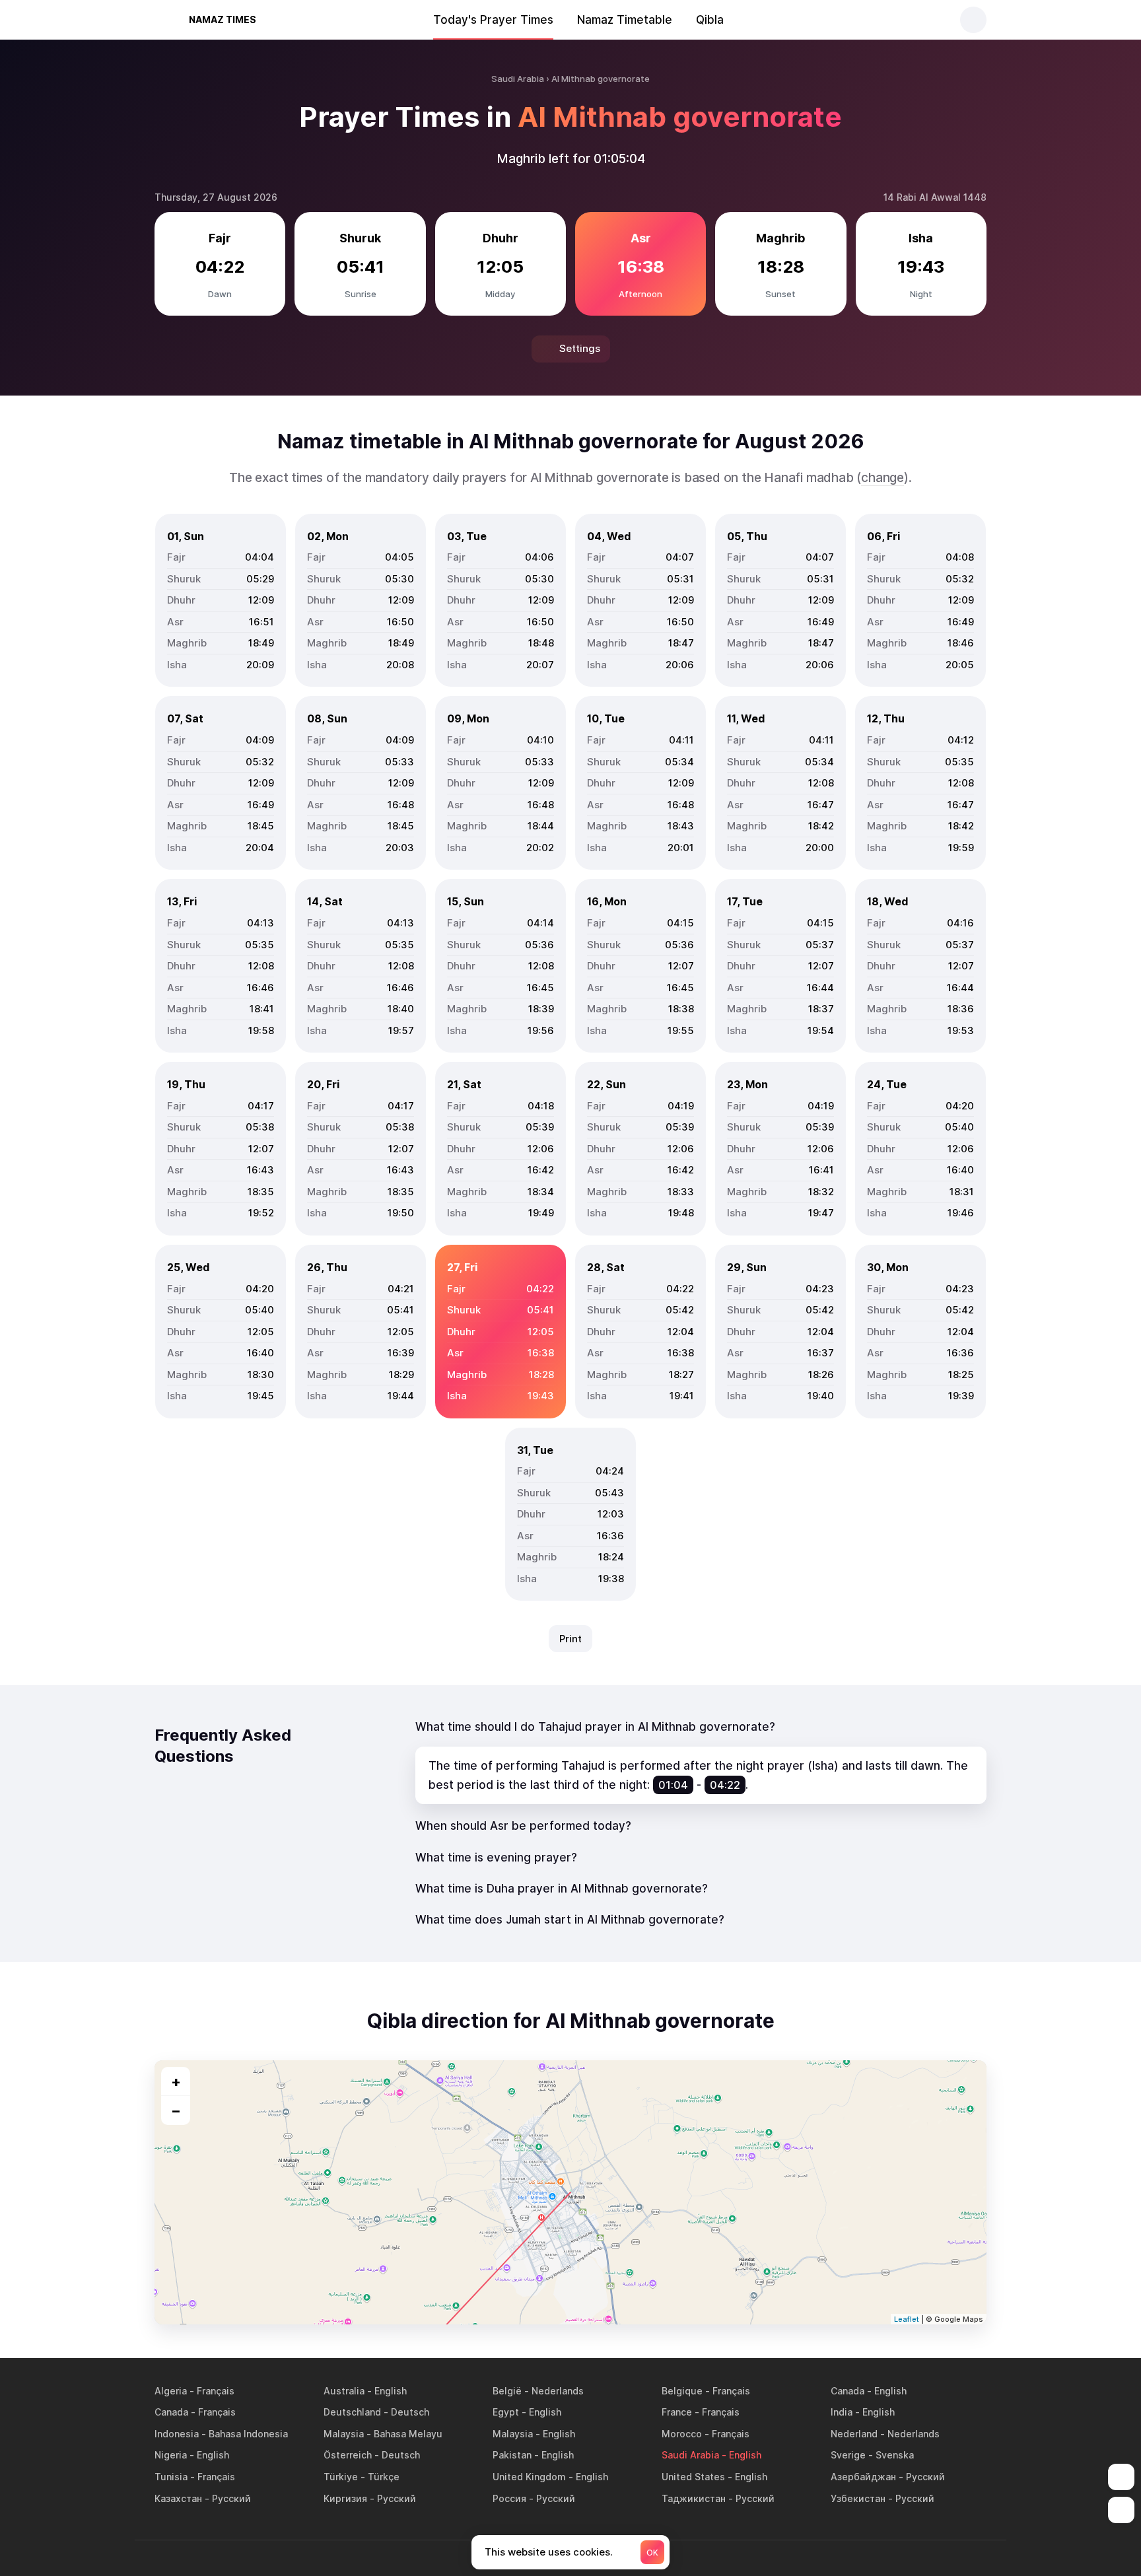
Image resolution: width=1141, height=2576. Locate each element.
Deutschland (352, 2412)
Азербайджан (863, 2477)
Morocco (682, 2434)
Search (973, 20)
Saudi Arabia (690, 2455)
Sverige (848, 2455)
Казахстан (178, 2498)
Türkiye (341, 2477)
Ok (652, 2553)
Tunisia (171, 2477)
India (842, 2412)
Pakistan (512, 2455)
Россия (509, 2498)
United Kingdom (529, 2477)
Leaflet (907, 2319)
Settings (580, 348)
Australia (344, 2391)
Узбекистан (858, 2498)
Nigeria (171, 2455)
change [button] (882, 478)
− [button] (176, 2110)
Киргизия (345, 2498)
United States (693, 2477)
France (677, 2412)
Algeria (171, 2391)
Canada (847, 2391)
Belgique (682, 2391)
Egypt (506, 2412)
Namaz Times (223, 19)
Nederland (854, 2434)
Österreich (348, 2455)
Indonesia (177, 2434)
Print (570, 1639)
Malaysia (344, 2434)
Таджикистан (694, 2498)
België (507, 2391)
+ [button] (176, 2081)
